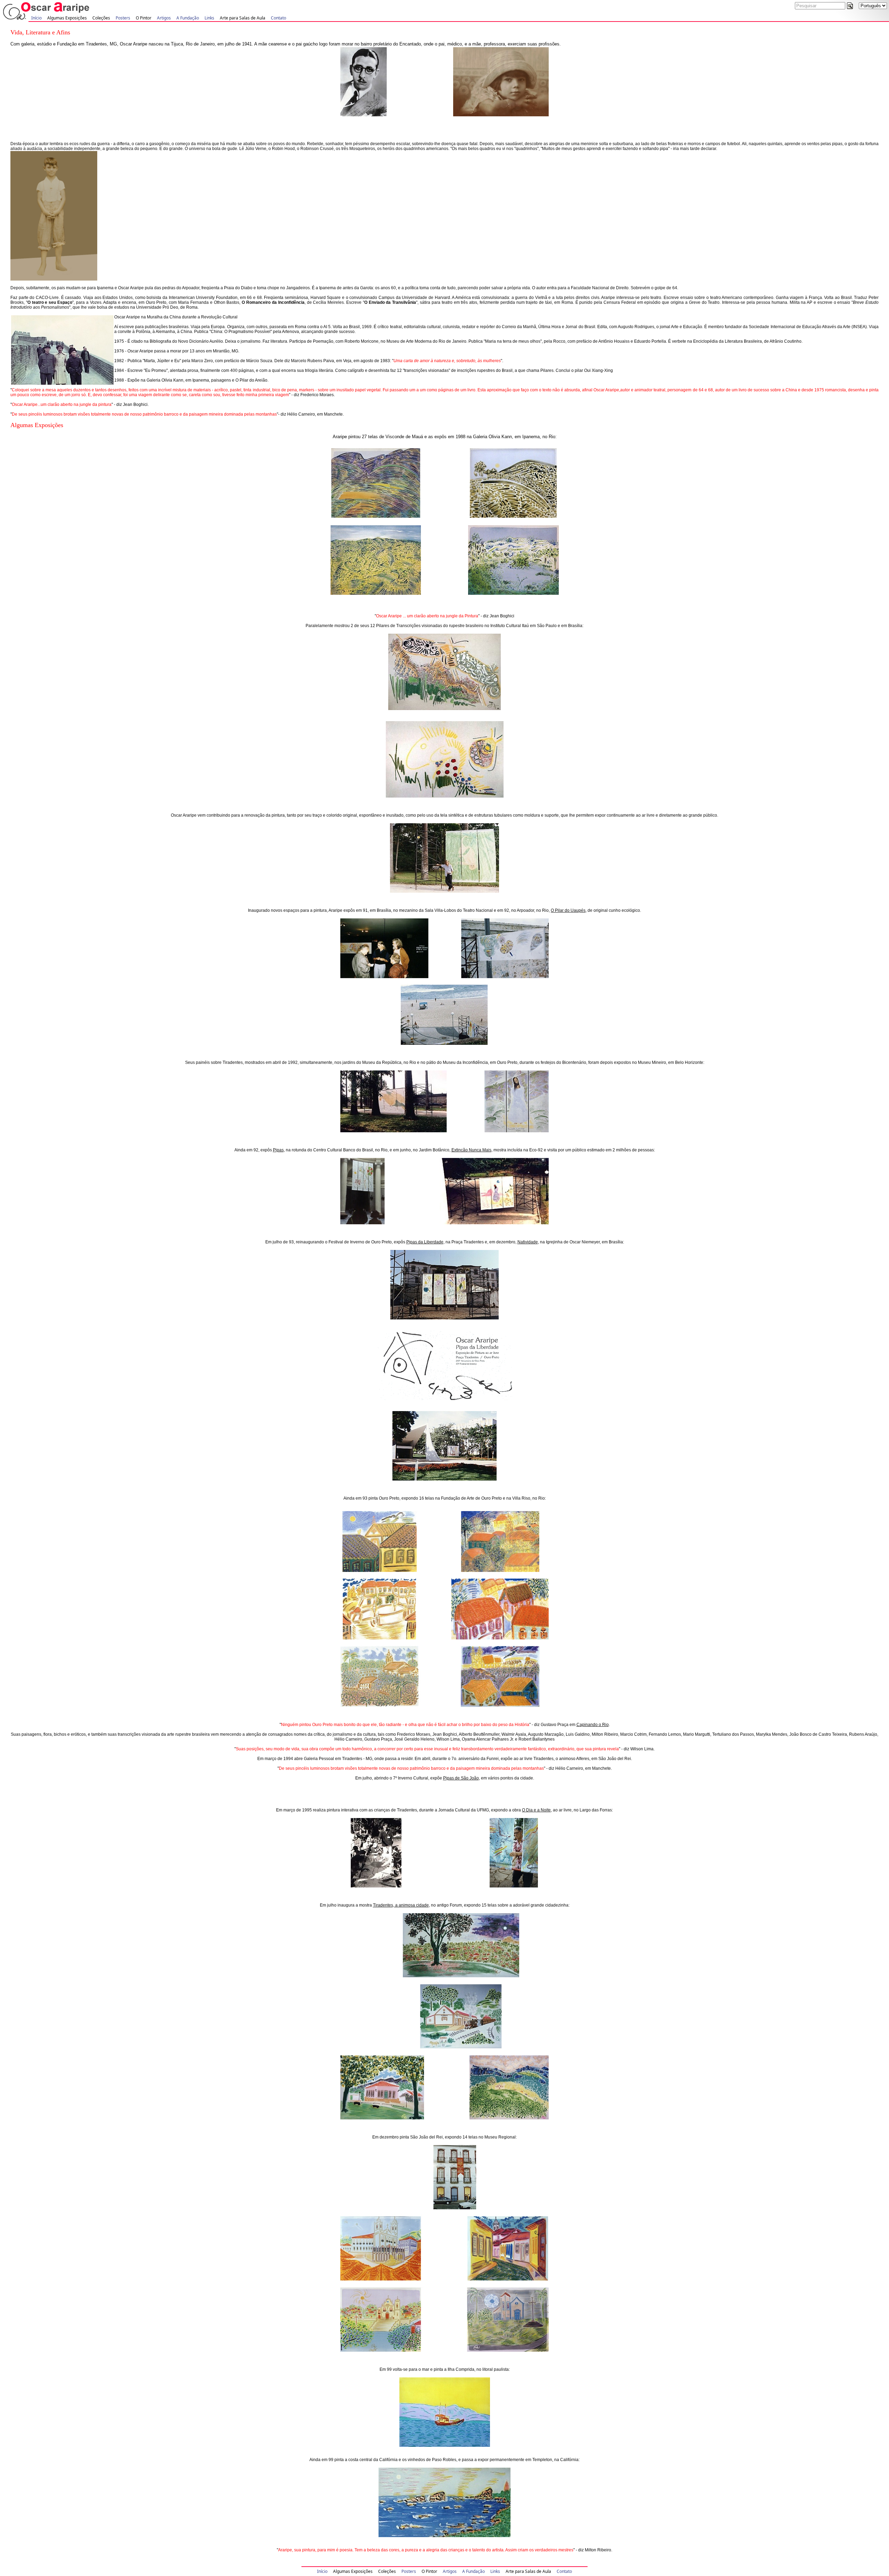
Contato (279, 18)
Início (36, 18)
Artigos (164, 18)
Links (209, 18)
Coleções (101, 18)
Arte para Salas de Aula (243, 18)
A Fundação (188, 18)
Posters (123, 18)
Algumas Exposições (67, 18)
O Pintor (144, 18)
